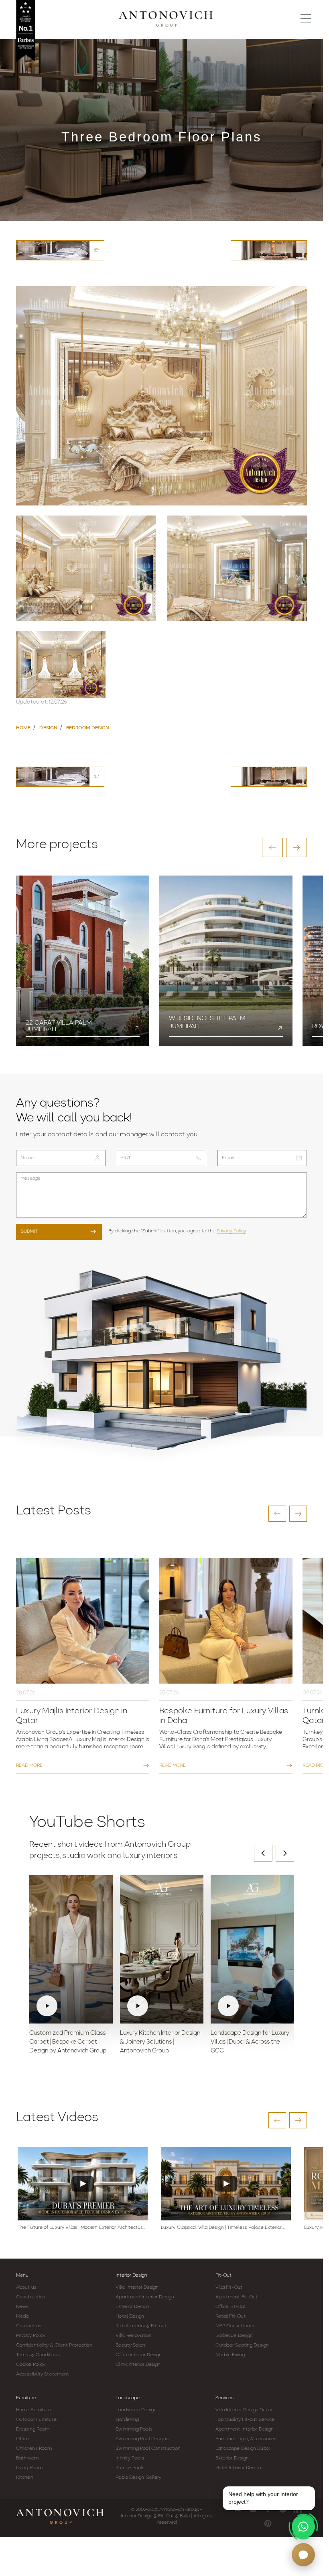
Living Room (29, 2468)
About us (26, 2288)
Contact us (29, 2326)
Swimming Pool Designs (142, 2439)
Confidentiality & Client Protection (54, 2345)
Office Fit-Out (231, 2307)
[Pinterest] (268, 2523)
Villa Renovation (134, 2336)
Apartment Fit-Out (237, 2297)
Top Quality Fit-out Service (245, 2420)
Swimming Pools (134, 2429)
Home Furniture (34, 2410)
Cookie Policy (31, 2365)
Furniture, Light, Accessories (246, 2439)
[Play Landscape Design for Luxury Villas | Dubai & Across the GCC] (252, 1950)
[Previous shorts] (263, 1853)
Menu (22, 2275)
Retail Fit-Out (231, 2316)
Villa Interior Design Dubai (244, 2410)
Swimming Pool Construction (148, 2449)
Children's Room (34, 2449)
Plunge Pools (130, 2468)
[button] (272, 847)
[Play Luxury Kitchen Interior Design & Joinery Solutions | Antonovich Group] (162, 1950)
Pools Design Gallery (138, 2478)
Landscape (128, 2398)
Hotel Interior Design (238, 2468)
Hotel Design (130, 2316)
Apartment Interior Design (145, 2297)
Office (23, 2439)
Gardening (127, 2420)
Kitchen (25, 2478)
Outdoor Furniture (36, 2420)
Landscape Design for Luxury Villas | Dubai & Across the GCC (250, 2042)
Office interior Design (139, 2355)
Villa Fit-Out (229, 2288)
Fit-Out (223, 2275)
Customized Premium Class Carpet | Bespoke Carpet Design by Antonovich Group (68, 2042)
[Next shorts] (285, 1853)
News (22, 2307)
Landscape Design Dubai (243, 2449)
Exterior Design (132, 2307)
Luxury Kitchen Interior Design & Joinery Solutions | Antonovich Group (160, 2042)
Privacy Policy (231, 1231)
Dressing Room (33, 2429)
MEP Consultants (235, 2326)
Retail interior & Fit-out (141, 2326)
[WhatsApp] (303, 2527)
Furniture (26, 2398)
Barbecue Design (234, 2336)
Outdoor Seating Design (242, 2345)
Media (23, 2316)
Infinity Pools (130, 2458)
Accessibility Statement (43, 2374)
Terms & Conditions (38, 2355)
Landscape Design (136, 2410)
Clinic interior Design (138, 2365)
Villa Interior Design (137, 2288)
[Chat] (303, 2555)
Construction (31, 2297)
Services (224, 2398)
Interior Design (131, 2275)
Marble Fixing (230, 2355)
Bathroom (27, 2458)
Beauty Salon (130, 2345)
